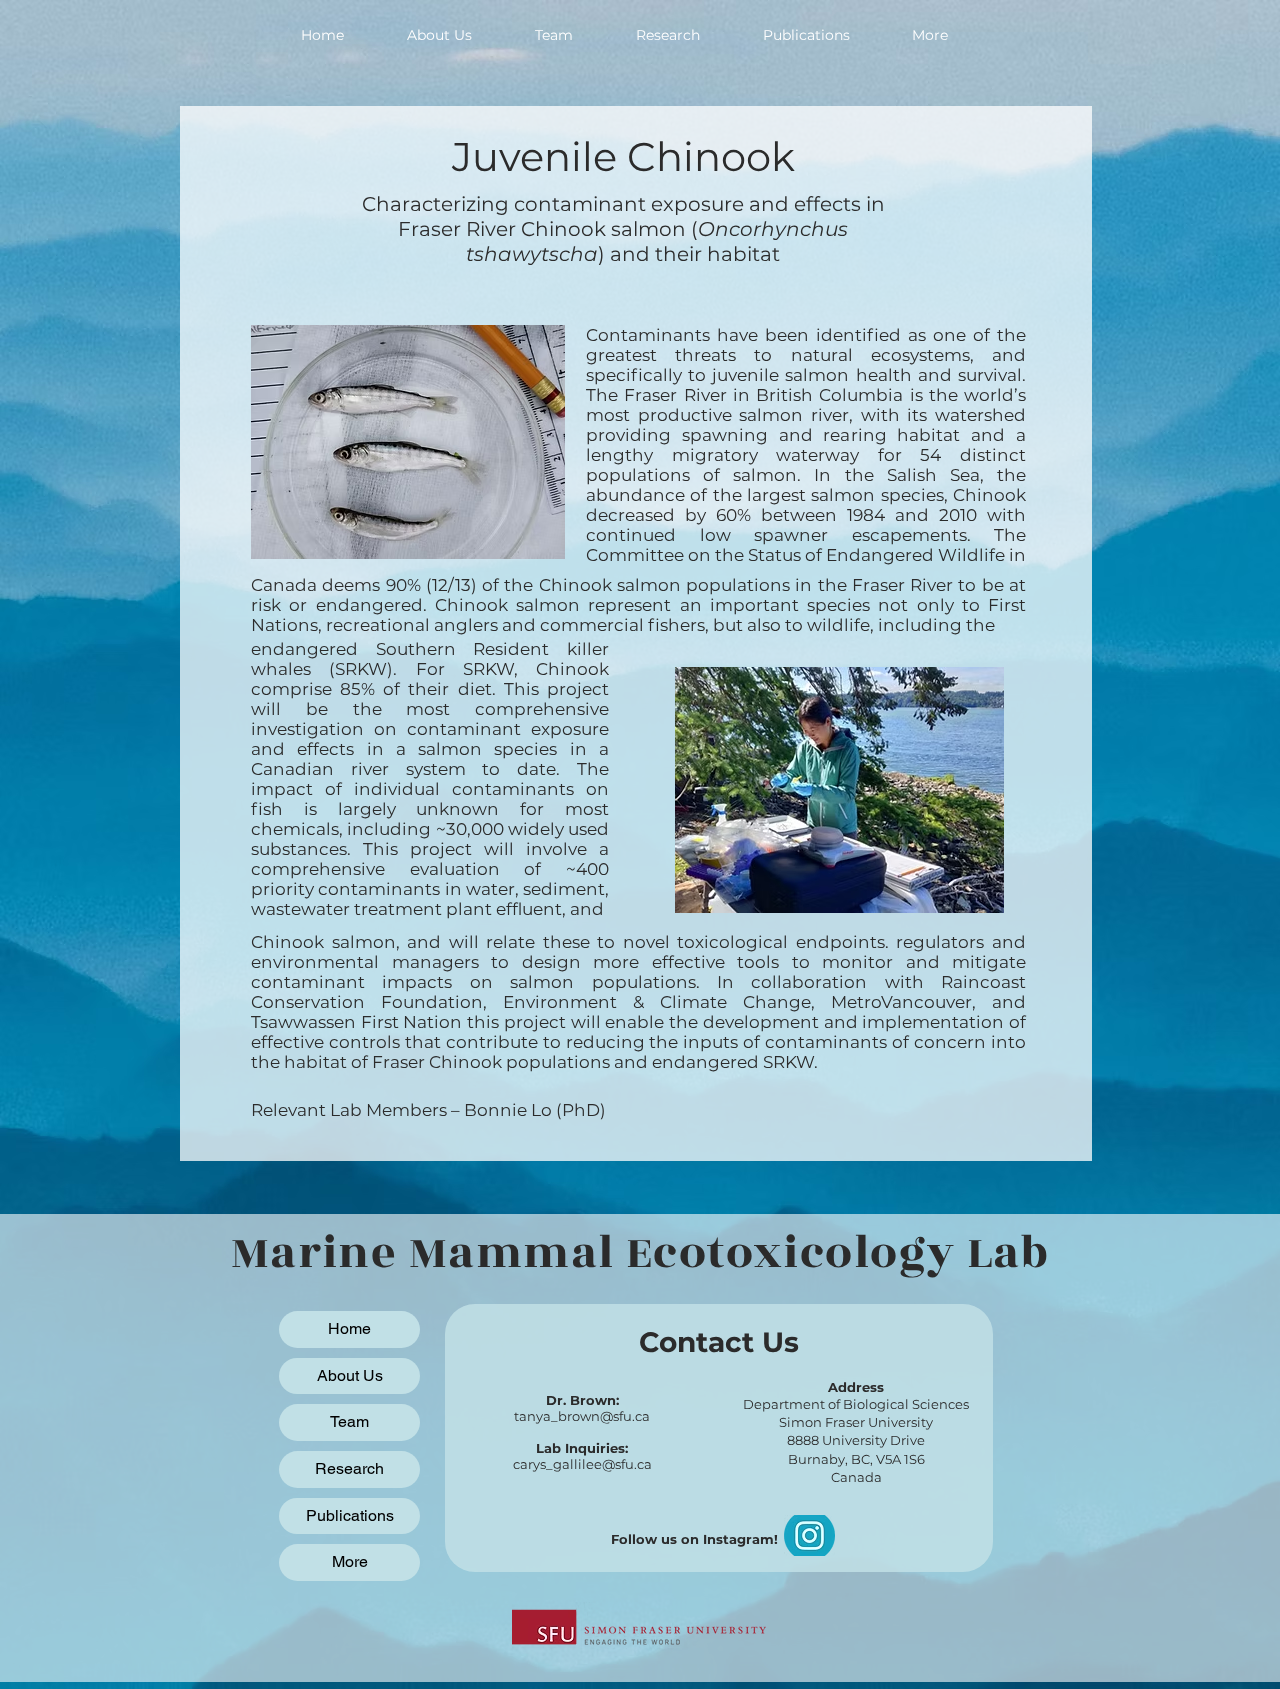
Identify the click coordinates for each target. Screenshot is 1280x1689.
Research (349, 1468)
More (350, 1561)
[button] (929, 35)
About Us (350, 1375)
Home (349, 1328)
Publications (350, 1515)
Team (349, 1421)
